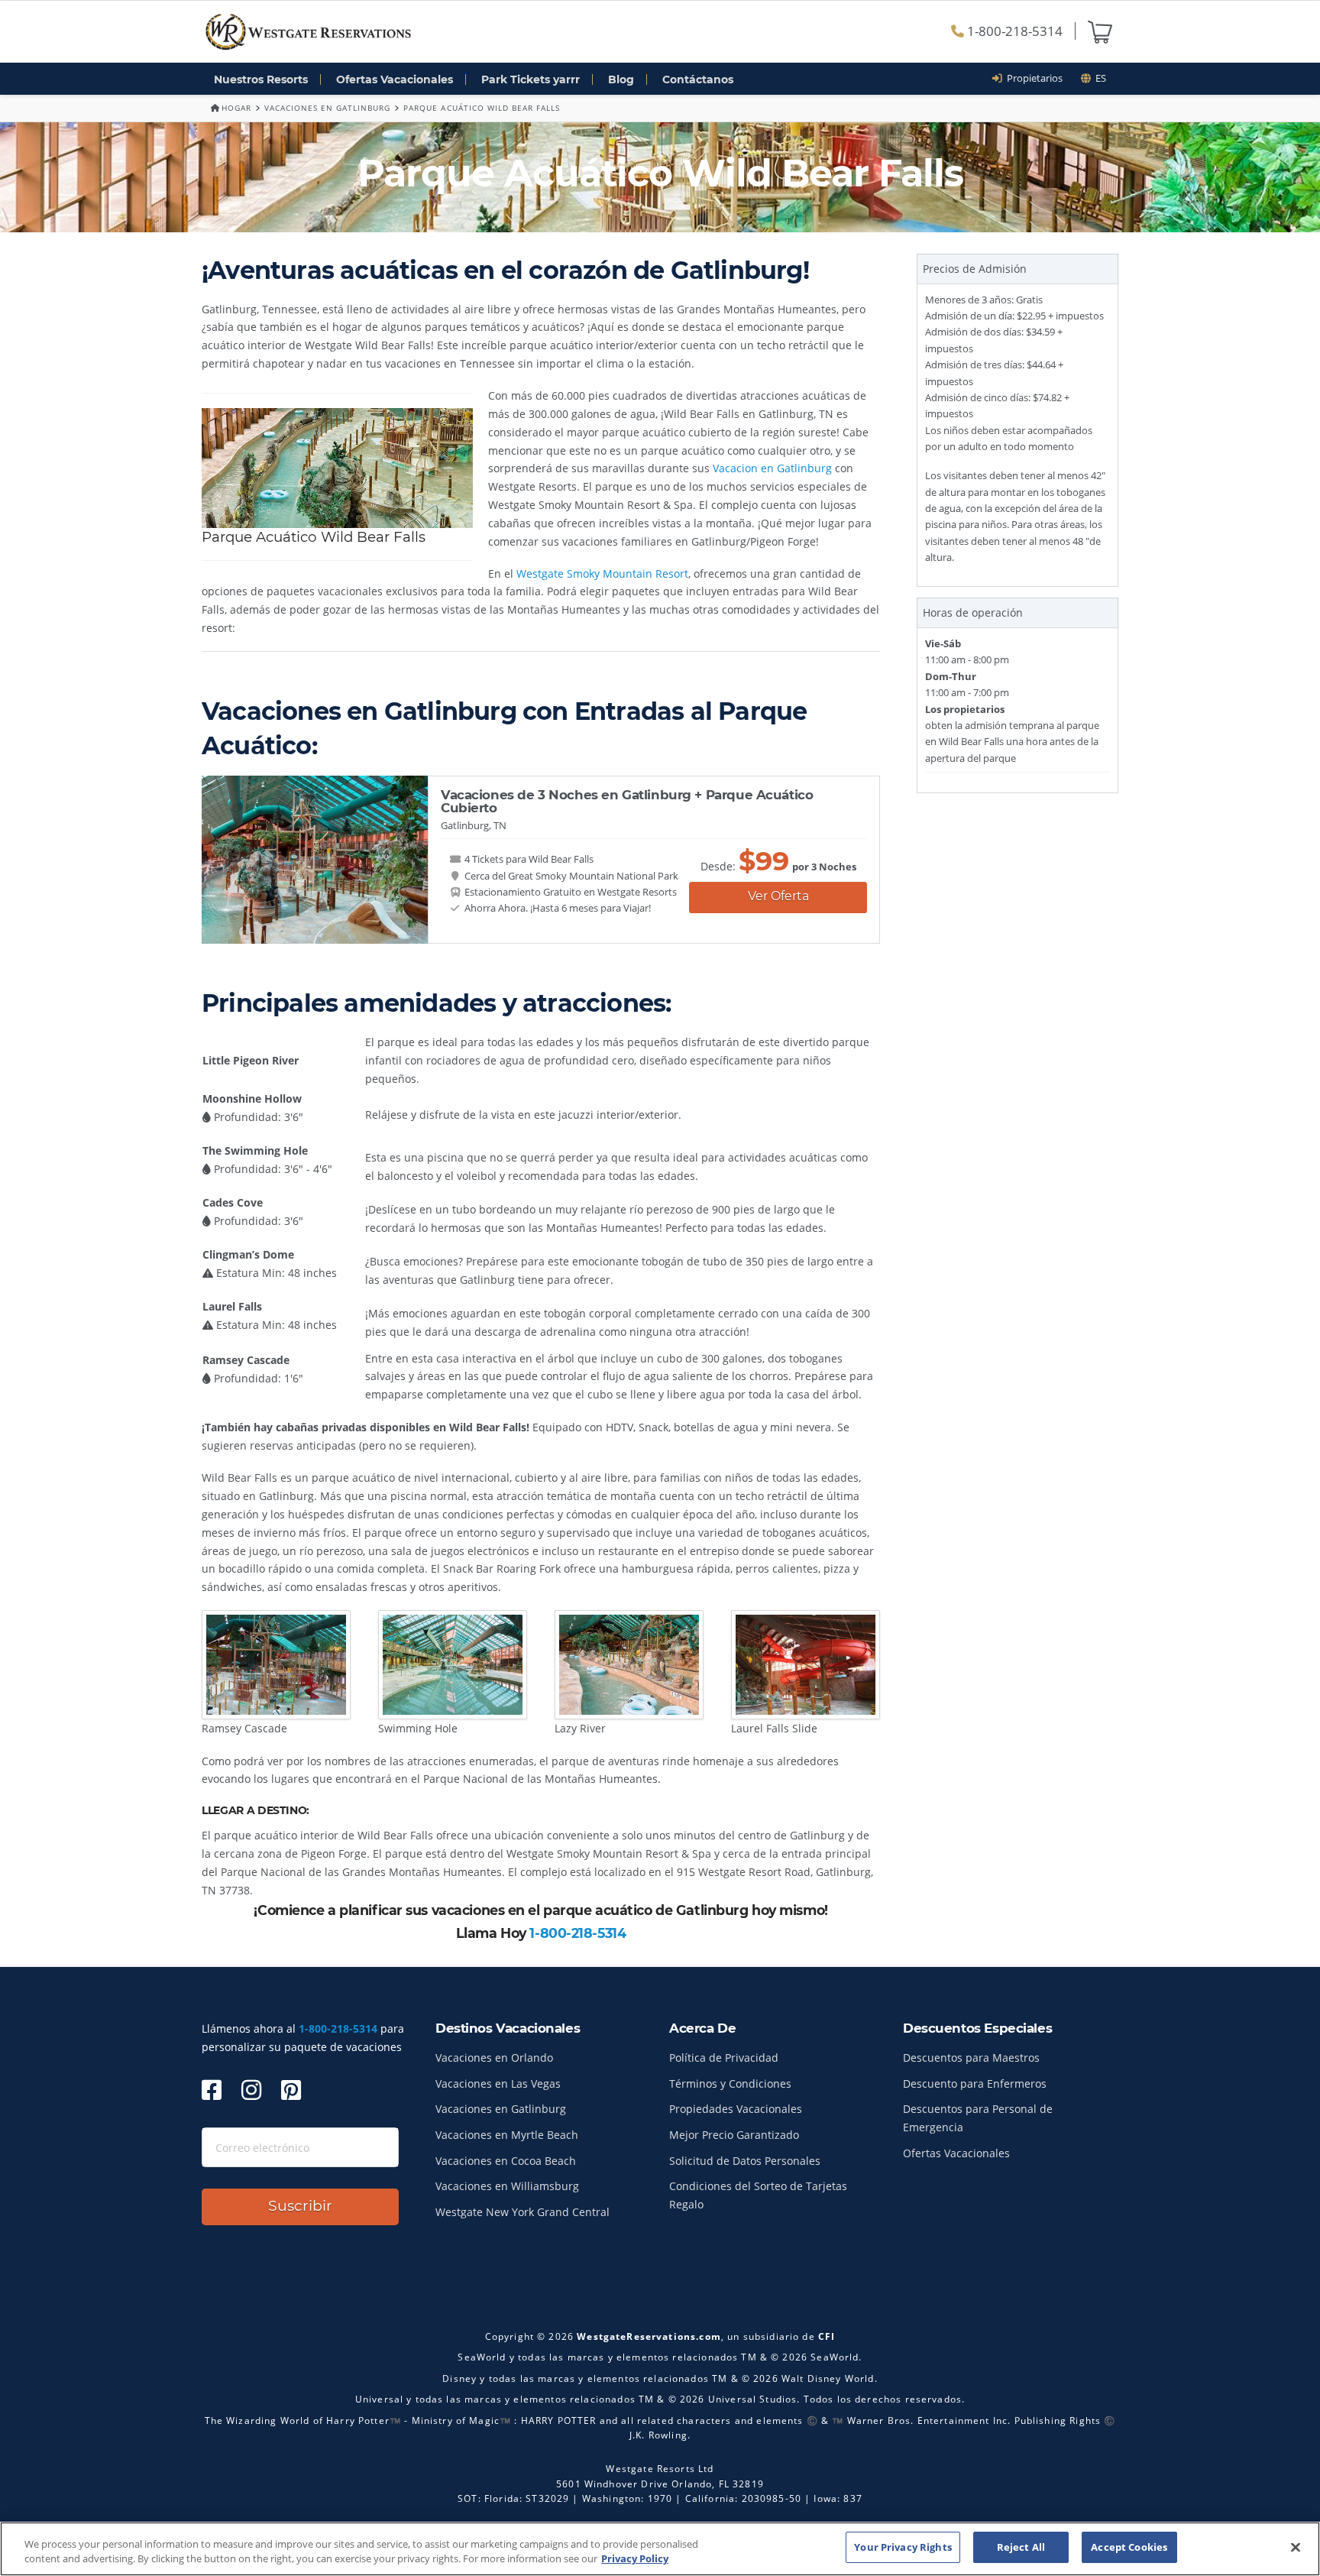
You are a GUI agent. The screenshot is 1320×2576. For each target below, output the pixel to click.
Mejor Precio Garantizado (734, 2135)
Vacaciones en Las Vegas (498, 2083)
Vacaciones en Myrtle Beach (507, 2135)
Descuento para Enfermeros (975, 2083)
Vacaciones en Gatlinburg (327, 108)
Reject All (1021, 2547)
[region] (660, 2549)
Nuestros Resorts (261, 79)
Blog (621, 79)
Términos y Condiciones (730, 2083)
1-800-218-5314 (1013, 31)
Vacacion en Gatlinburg (774, 468)
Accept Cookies (1129, 2547)
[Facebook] (212, 2090)
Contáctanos (698, 79)
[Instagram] (251, 2090)
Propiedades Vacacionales (736, 2109)
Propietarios (1032, 78)
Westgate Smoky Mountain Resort (602, 574)
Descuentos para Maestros (971, 2058)
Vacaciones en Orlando (494, 2058)
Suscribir (300, 2206)
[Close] (1296, 2547)
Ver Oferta (778, 896)
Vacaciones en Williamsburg (507, 2186)
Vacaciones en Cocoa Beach (506, 2161)
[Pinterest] (291, 2090)
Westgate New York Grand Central (522, 2212)
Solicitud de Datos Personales (745, 2161)
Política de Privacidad (724, 2058)
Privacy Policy (635, 2559)
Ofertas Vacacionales (395, 79)
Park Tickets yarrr (531, 79)
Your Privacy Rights (903, 2547)
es (1098, 78)
